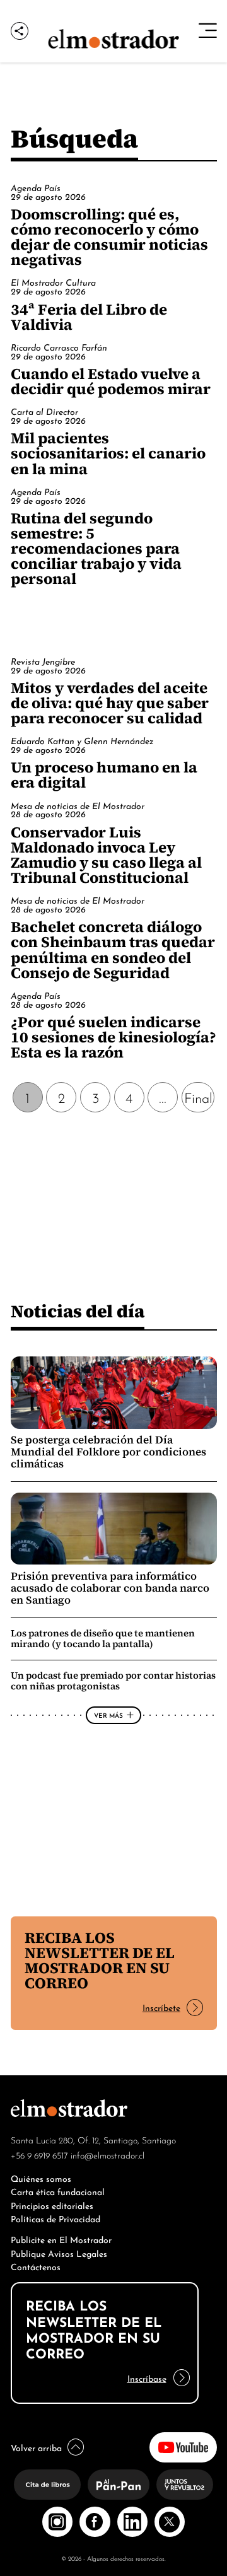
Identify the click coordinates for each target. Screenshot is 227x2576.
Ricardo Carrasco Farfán (59, 347)
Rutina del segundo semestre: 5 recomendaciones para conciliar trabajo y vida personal (96, 548)
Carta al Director (44, 411)
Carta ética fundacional (58, 2191)
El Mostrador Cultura (53, 282)
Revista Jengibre (43, 661)
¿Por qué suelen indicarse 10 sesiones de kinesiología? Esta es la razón (113, 1037)
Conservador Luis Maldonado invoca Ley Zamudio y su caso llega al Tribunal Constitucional (106, 855)
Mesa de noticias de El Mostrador (78, 805)
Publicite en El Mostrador (61, 2239)
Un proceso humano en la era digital (104, 775)
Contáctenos (36, 2266)
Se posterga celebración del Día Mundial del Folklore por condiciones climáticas (108, 1452)
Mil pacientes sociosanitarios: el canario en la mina (108, 453)
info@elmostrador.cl (108, 2155)
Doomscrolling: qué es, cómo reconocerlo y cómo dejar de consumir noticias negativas (109, 237)
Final (198, 1097)
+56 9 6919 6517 (39, 2155)
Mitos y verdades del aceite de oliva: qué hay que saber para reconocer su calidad (110, 703)
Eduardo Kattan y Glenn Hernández (82, 740)
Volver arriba (36, 2447)
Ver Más (108, 1715)
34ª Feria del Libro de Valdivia (89, 317)
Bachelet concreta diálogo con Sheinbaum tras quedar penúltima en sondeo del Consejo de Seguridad (113, 949)
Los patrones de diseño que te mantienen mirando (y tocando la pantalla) (103, 1638)
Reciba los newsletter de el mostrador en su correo (100, 1960)
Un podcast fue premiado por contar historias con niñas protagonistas (113, 1681)
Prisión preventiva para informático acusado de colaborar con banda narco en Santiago (110, 1588)
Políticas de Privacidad (55, 2218)
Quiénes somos (41, 2178)
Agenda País (36, 187)
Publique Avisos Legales (59, 2253)
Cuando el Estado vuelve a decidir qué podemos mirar (111, 381)
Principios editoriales (52, 2205)
